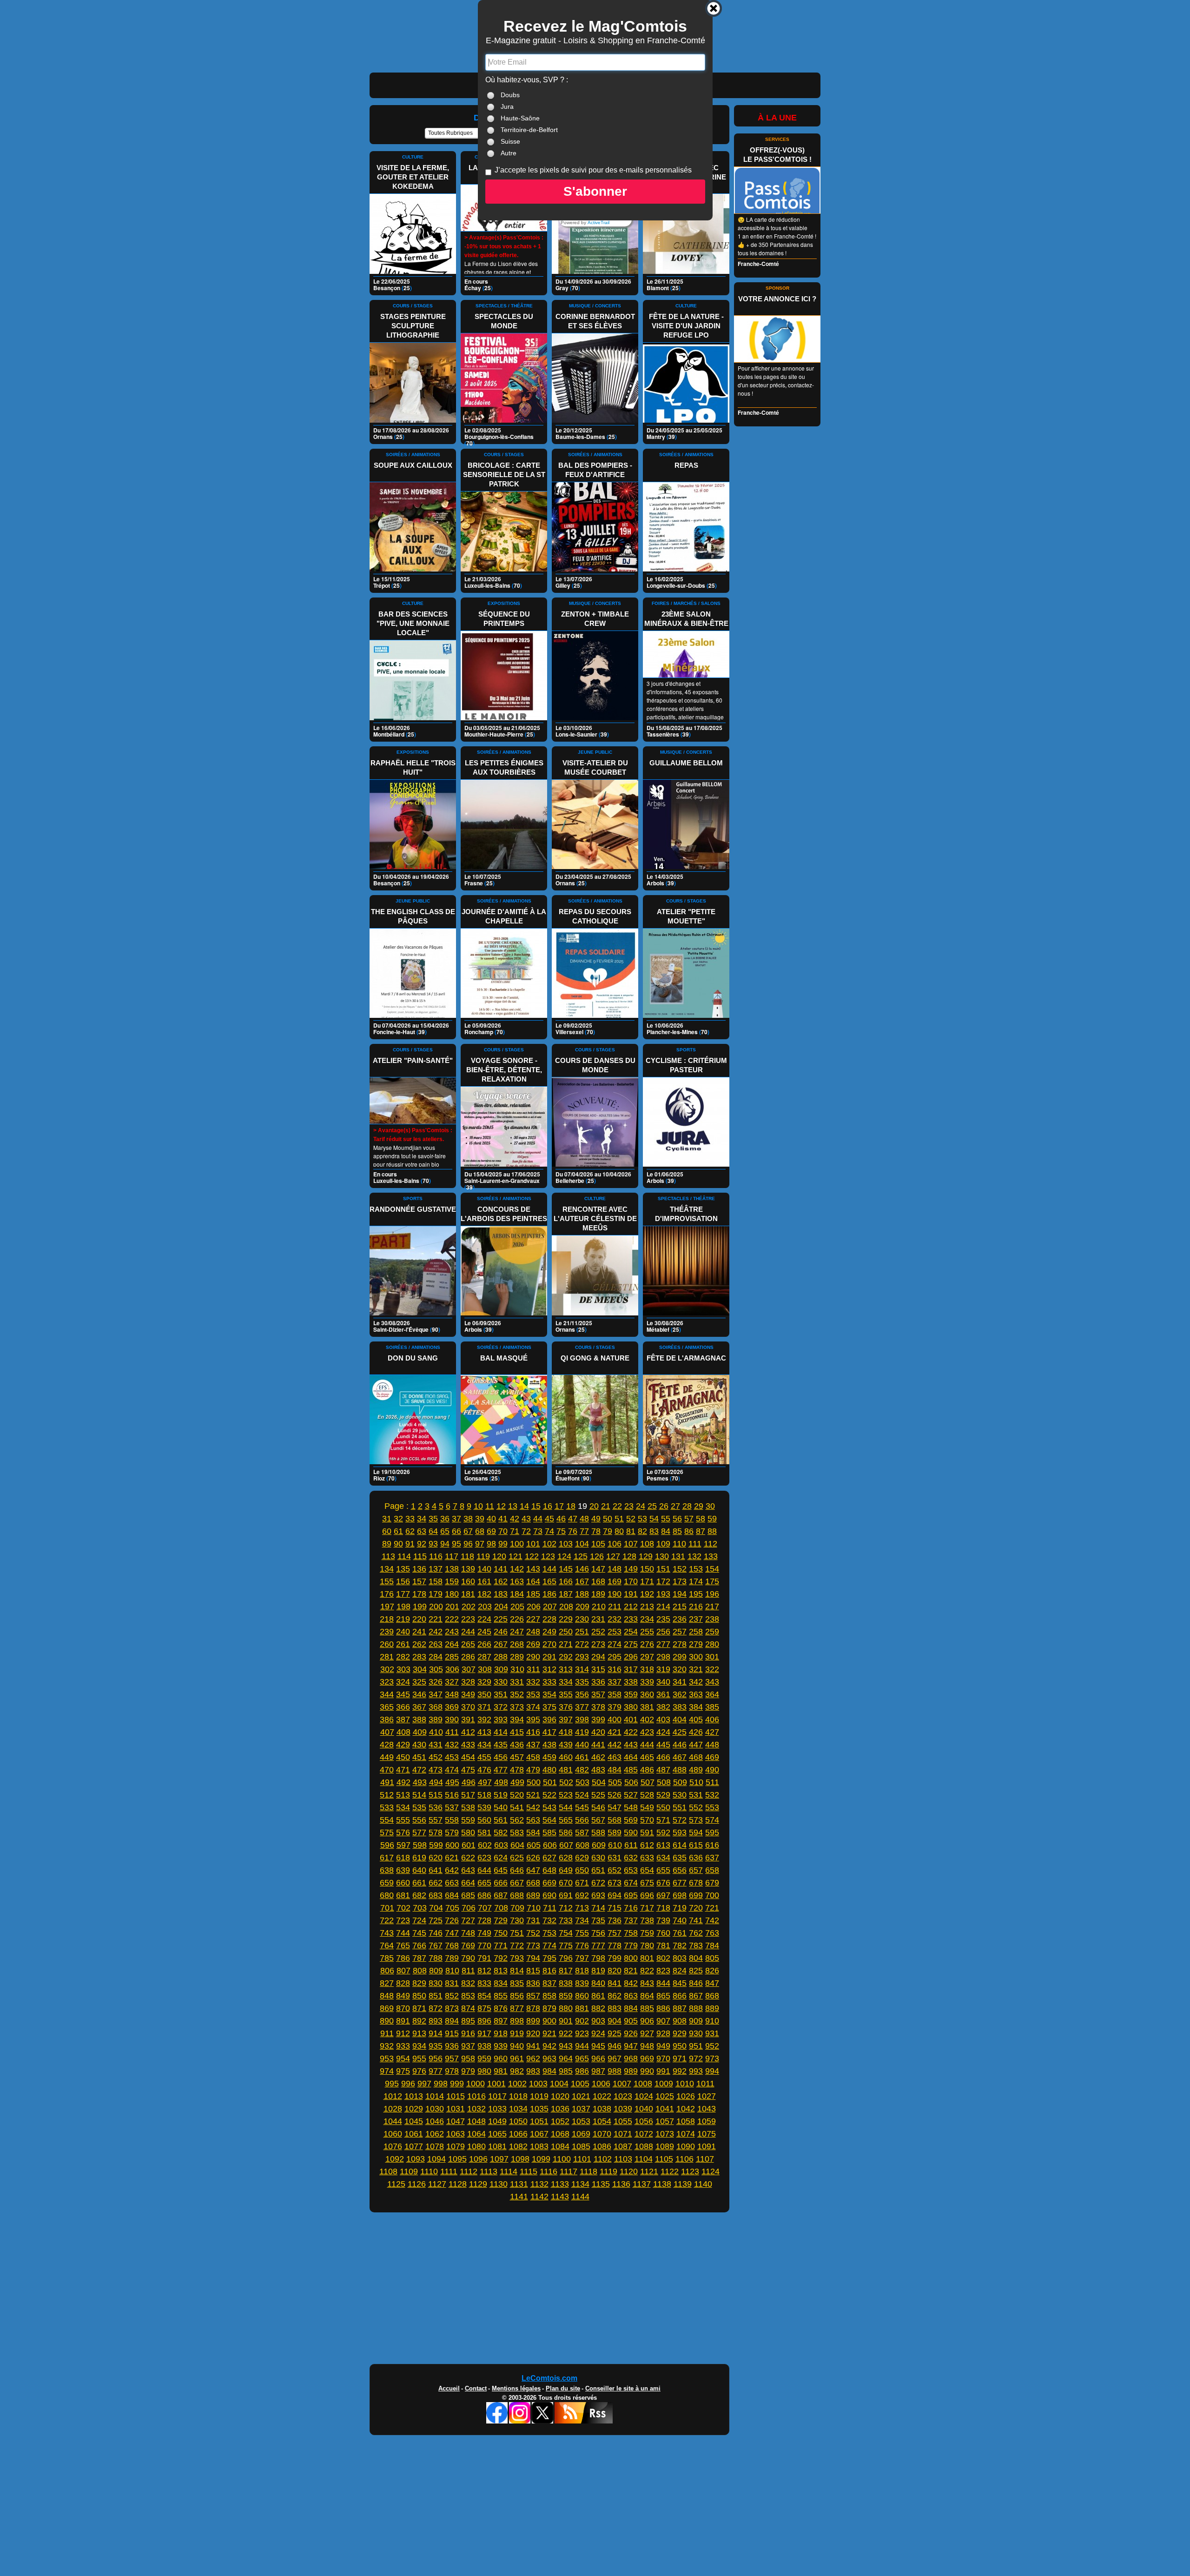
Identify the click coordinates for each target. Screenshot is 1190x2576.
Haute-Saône (520, 118)
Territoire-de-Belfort (529, 130)
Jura (507, 106)
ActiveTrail (598, 223)
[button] (595, 192)
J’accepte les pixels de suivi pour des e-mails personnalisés (593, 170)
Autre (509, 153)
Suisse (510, 141)
